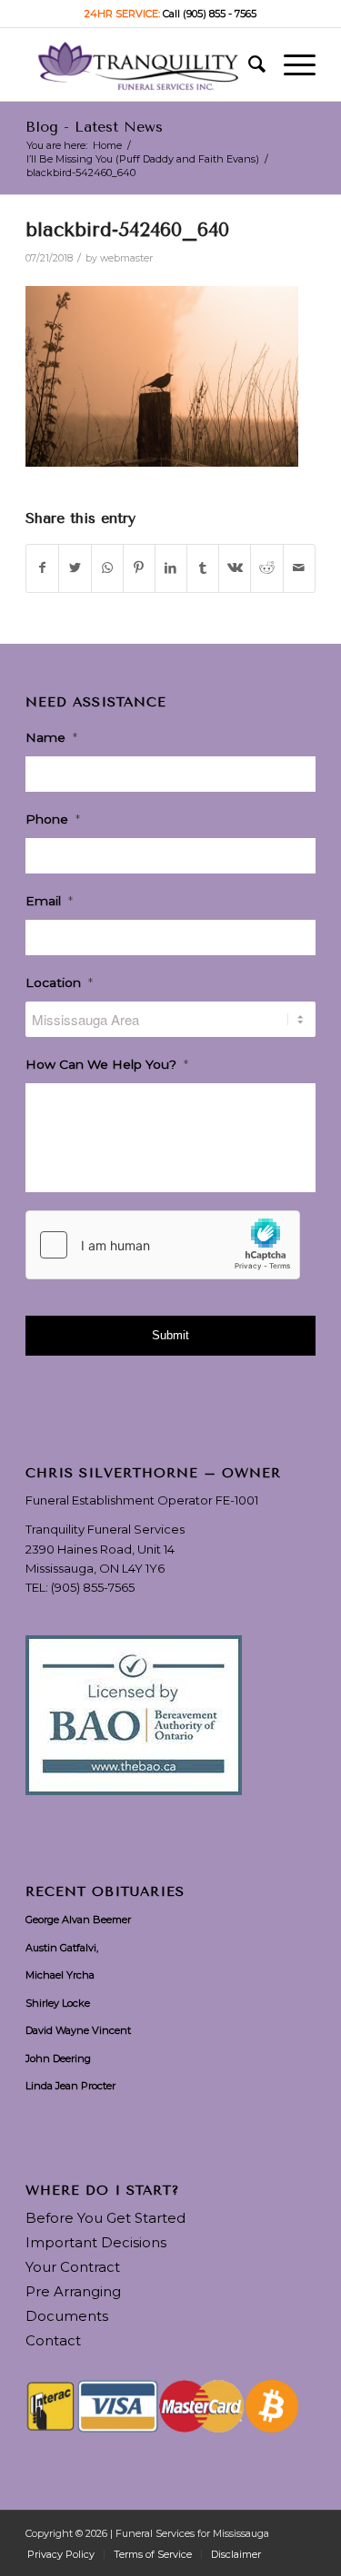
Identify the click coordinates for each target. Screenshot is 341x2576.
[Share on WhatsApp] (107, 568)
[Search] (248, 64)
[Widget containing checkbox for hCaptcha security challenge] (163, 1245)
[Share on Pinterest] (139, 568)
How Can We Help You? (107, 1064)
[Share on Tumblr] (203, 568)
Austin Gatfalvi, (62, 1948)
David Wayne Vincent (78, 2030)
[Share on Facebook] (42, 568)
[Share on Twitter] (75, 568)
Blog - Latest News (94, 127)
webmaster (126, 258)
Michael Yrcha (60, 1975)
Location (59, 982)
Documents (67, 2316)
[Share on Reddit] (266, 568)
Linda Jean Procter (70, 2086)
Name (51, 737)
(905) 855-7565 (93, 1587)
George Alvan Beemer (78, 1920)
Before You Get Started (105, 2218)
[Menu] (291, 64)
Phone (53, 819)
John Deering (58, 2058)
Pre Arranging (73, 2291)
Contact (53, 2340)
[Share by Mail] (299, 568)
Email (49, 901)
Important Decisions (96, 2242)
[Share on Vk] (235, 568)
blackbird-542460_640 (127, 230)
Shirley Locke (58, 2003)
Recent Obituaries (105, 1892)
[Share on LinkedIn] (171, 568)
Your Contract (73, 2267)
